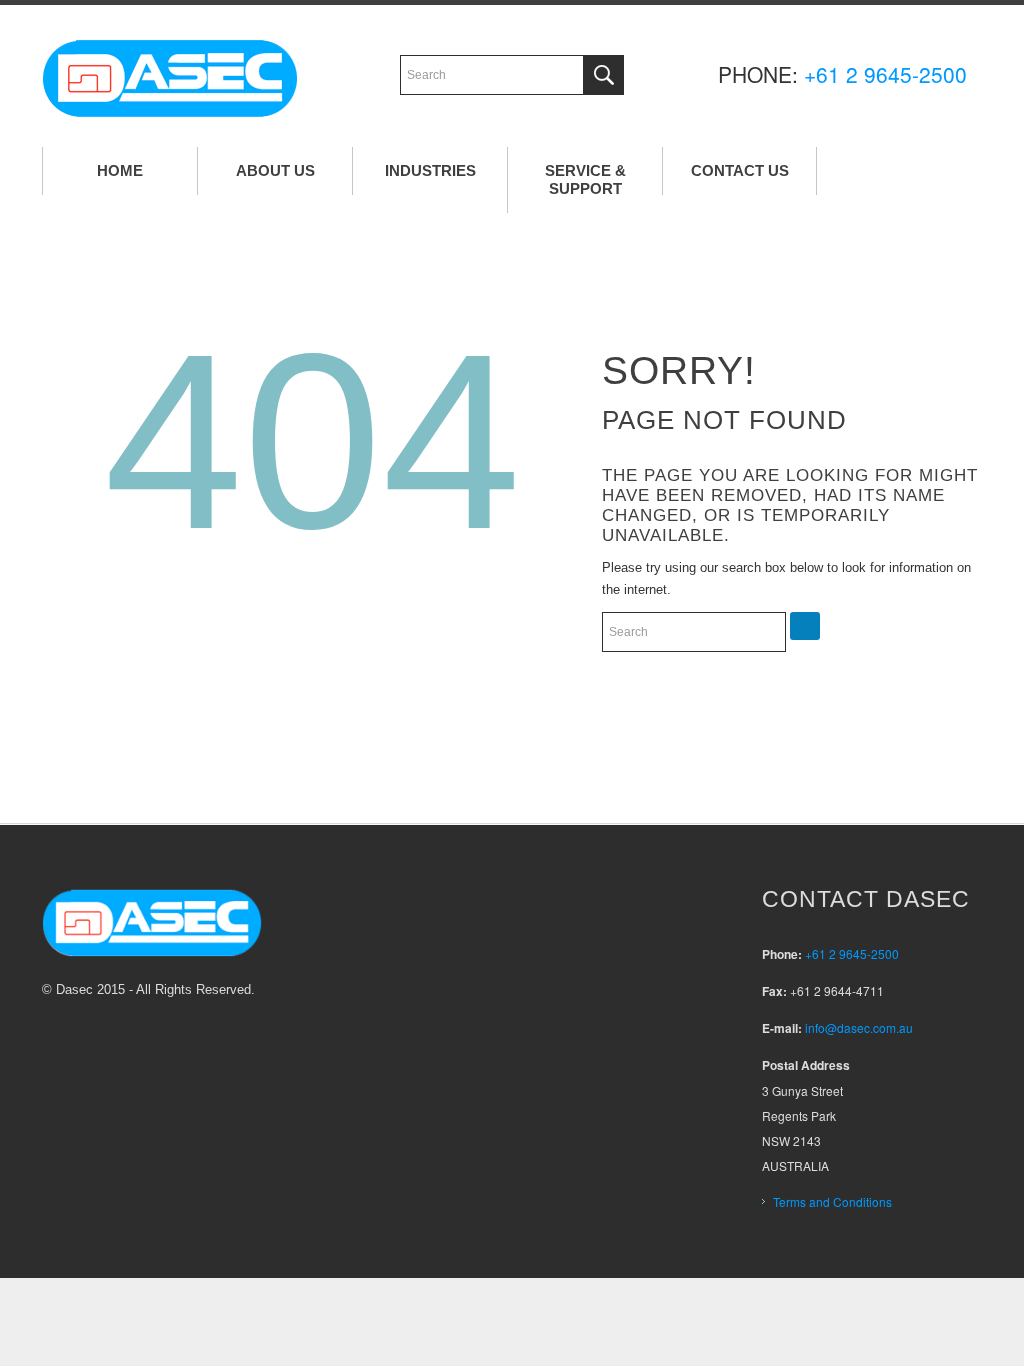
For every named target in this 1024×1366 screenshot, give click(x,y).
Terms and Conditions (832, 1201)
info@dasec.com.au (859, 1027)
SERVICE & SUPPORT (585, 179)
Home (120, 170)
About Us (275, 170)
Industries (430, 170)
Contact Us (740, 170)
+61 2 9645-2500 (885, 74)
